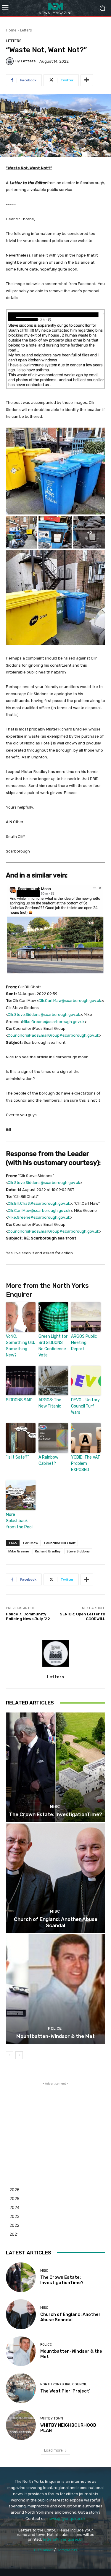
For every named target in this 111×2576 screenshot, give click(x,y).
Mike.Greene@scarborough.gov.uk (53, 1022)
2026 (15, 2190)
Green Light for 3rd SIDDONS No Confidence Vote (53, 1346)
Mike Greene (19, 1551)
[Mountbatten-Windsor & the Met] (55, 1989)
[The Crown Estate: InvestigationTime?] (55, 1767)
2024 (15, 2207)
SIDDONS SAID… (21, 1400)
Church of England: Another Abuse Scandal (56, 1922)
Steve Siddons (78, 1551)
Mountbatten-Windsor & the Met (55, 2036)
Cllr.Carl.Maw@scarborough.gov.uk (70, 1001)
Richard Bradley (48, 1551)
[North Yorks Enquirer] (55, 8)
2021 (14, 2234)
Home (11, 30)
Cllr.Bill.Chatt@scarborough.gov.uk (39, 1203)
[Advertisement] (56, 2124)
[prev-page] (10, 2055)
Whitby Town (52, 2418)
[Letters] (11, 61)
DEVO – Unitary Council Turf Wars (85, 1406)
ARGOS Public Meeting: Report (84, 1343)
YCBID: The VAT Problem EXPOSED (86, 1463)
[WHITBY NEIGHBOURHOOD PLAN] (21, 2425)
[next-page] (19, 2055)
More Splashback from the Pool (19, 1521)
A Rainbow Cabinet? (48, 1460)
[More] (87, 80)
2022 (14, 2225)
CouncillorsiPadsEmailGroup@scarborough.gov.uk (53, 1035)
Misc (55, 1806)
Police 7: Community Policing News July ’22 (28, 1616)
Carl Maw (31, 1543)
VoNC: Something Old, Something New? (20, 1346)
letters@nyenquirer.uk (63, 2539)
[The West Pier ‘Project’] (21, 2388)
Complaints (67, 2550)
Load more (53, 2450)
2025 (15, 2198)
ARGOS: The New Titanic (50, 1403)
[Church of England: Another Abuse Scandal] (55, 1878)
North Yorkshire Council (63, 2384)
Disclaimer (44, 2550)
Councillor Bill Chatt (60, 1543)
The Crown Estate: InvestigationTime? (55, 1814)
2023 (15, 2216)
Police (55, 2028)
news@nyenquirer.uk (66, 2519)
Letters (26, 30)
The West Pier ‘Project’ (65, 2391)
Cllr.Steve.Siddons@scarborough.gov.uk (44, 1015)
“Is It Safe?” (17, 1457)
